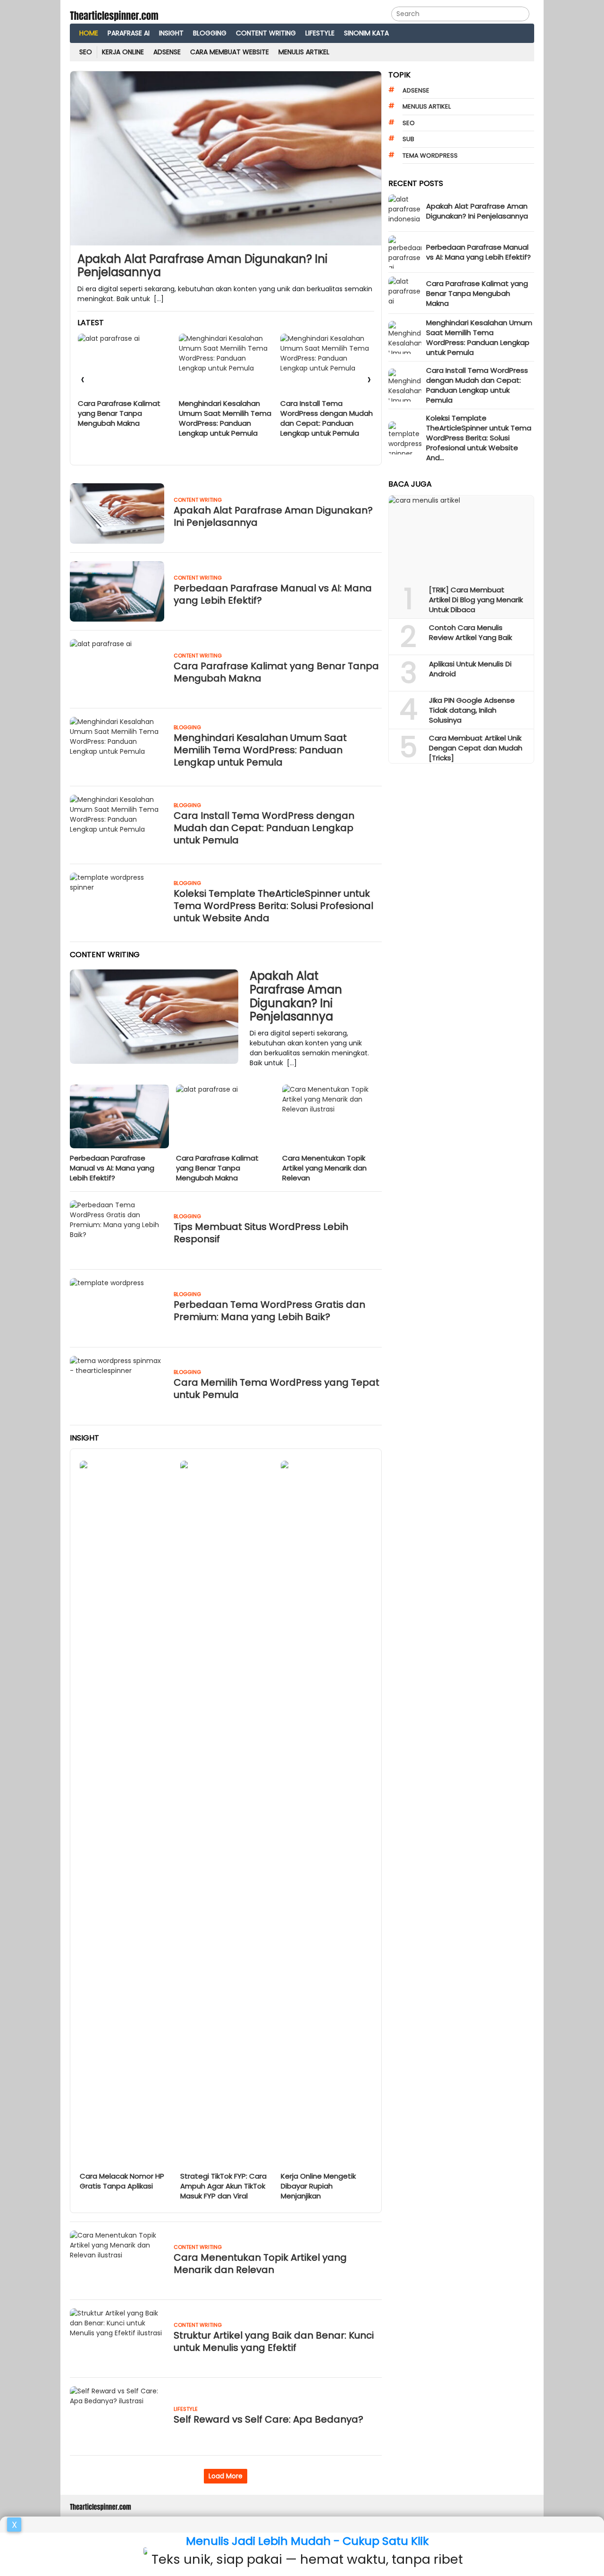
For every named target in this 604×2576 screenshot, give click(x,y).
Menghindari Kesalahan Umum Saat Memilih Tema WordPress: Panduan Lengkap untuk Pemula (124, 418)
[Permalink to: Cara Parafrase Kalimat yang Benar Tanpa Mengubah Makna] (226, 1116)
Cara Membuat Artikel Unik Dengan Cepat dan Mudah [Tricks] (476, 748)
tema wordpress (430, 156)
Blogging (187, 727)
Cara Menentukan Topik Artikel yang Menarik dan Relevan (324, 1168)
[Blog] (114, 15)
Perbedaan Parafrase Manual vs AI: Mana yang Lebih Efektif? (273, 594)
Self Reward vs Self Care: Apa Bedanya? (268, 2419)
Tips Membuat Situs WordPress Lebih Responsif (261, 1233)
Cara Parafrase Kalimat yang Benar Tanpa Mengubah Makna (276, 672)
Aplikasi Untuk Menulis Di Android (470, 669)
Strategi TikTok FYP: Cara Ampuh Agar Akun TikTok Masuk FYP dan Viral (223, 2186)
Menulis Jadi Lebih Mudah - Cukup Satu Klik (307, 2541)
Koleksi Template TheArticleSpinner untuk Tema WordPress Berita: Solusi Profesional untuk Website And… (479, 438)
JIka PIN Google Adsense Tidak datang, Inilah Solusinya (472, 710)
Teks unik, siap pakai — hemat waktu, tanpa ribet (307, 2559)
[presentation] (83, 381)
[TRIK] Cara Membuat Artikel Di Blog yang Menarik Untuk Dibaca (476, 600)
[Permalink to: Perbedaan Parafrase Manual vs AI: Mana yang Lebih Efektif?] (119, 1116)
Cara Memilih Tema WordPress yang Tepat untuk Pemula (277, 1389)
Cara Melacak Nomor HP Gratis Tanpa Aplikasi (122, 2181)
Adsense (416, 90)
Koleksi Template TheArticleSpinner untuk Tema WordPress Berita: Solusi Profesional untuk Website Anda (322, 423)
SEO (409, 123)
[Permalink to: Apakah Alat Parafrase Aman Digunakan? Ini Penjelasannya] (226, 158)
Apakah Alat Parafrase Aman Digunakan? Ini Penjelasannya (202, 266)
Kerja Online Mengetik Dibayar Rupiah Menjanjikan (318, 2186)
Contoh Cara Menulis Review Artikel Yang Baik (470, 632)
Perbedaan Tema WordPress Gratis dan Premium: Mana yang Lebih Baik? (269, 1311)
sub (408, 139)
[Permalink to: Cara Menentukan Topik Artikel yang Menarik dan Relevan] (332, 1116)
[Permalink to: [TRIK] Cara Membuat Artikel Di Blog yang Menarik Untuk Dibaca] (461, 537)
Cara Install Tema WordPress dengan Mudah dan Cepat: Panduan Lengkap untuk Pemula (225, 418)
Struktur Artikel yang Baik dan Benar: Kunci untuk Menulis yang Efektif (274, 2341)
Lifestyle (186, 2409)
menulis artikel (427, 106)
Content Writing (198, 500)
